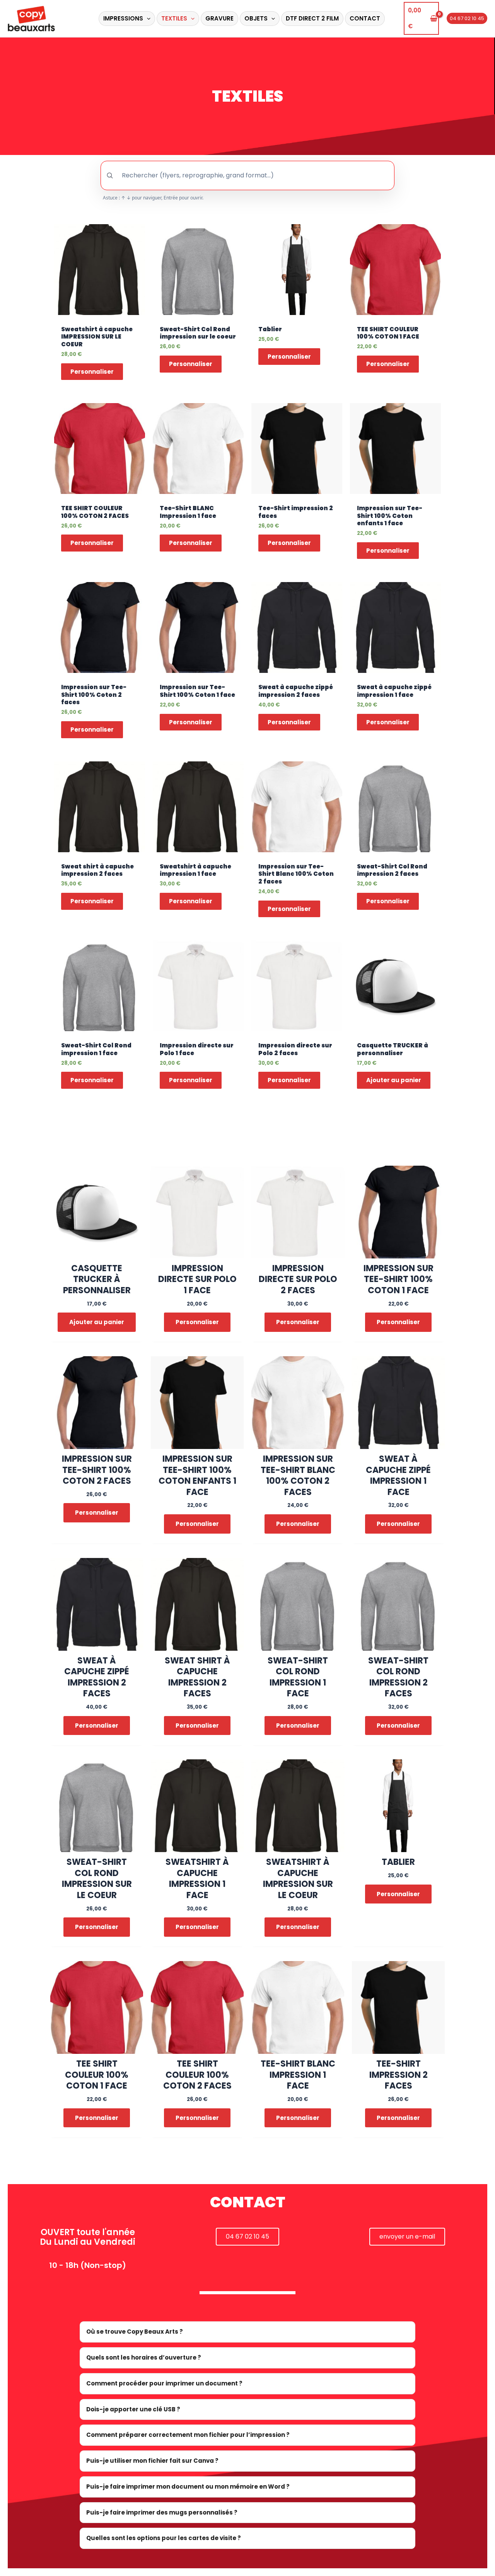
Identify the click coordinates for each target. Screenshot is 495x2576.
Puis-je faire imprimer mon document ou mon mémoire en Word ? (188, 2487)
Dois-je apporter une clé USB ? (133, 2409)
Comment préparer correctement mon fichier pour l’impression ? (188, 2435)
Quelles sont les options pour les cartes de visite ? (164, 2538)
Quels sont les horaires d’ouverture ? (144, 2357)
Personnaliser (92, 372)
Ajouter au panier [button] (394, 1080)
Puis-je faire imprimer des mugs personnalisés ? (162, 2512)
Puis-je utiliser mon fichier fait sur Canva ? (152, 2461)
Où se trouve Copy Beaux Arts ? (135, 2332)
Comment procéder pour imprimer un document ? (164, 2383)
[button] (147, 19)
